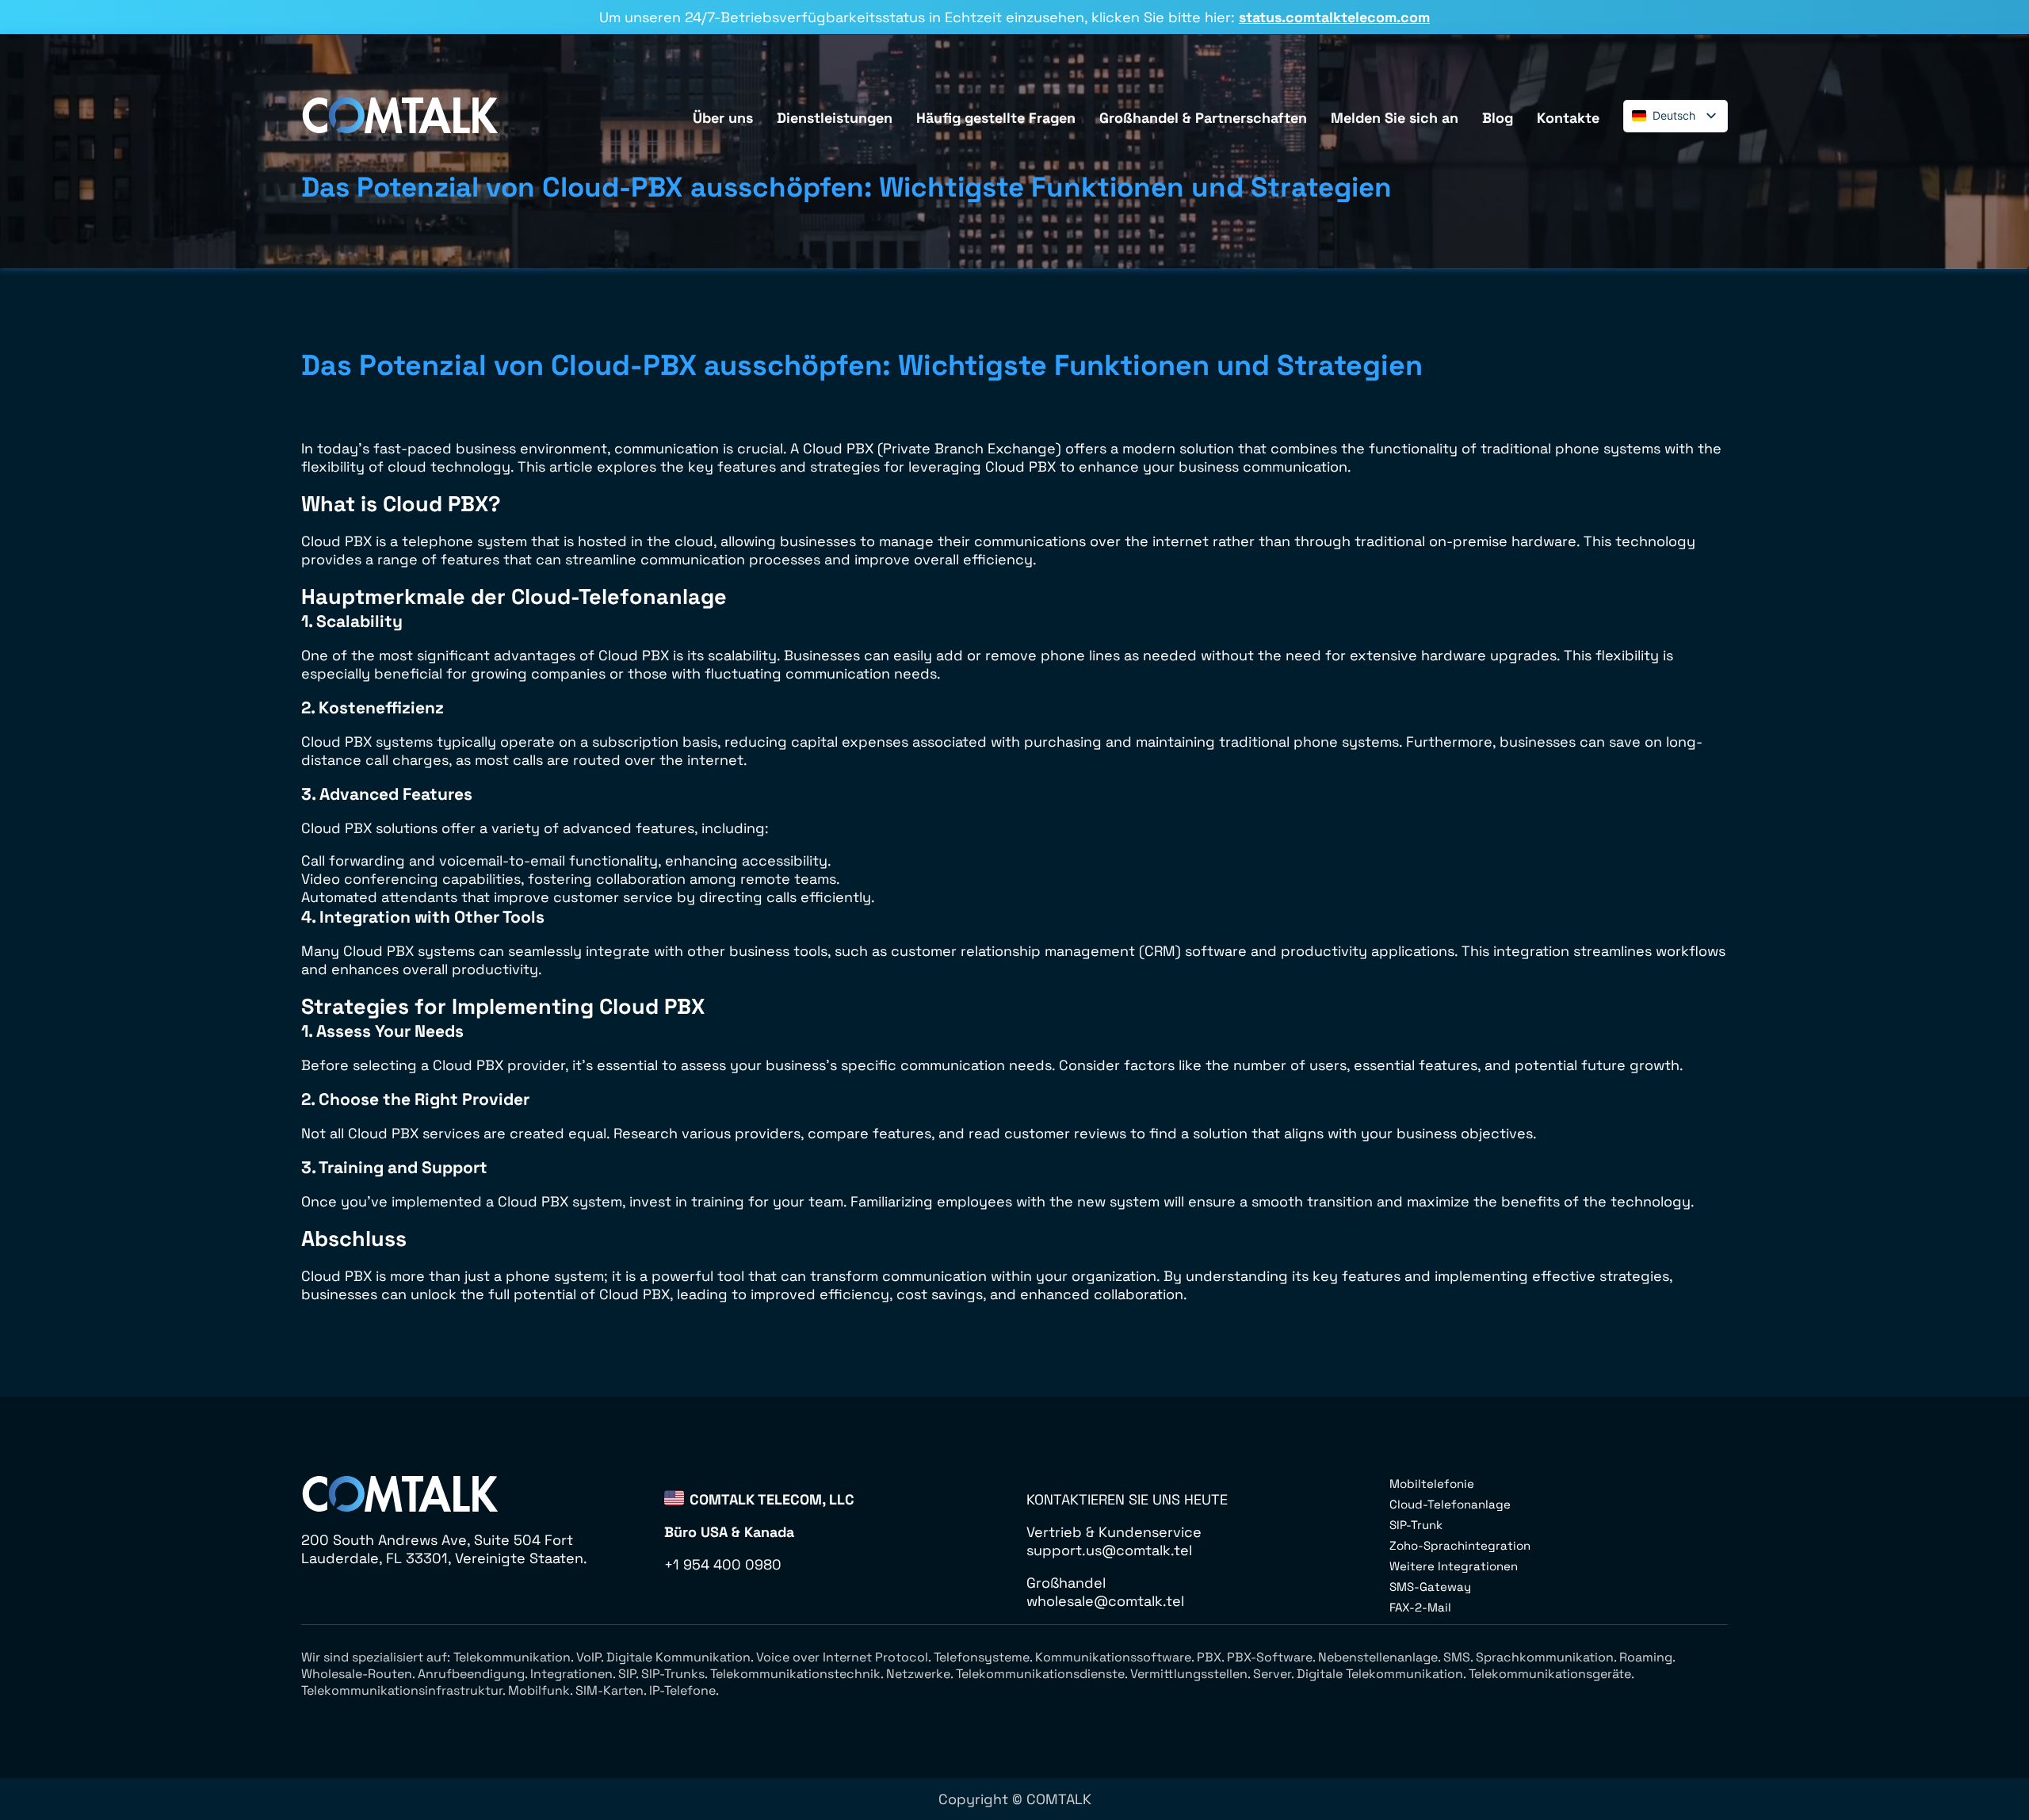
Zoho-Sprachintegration (1460, 1545)
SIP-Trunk (1416, 1525)
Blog (1498, 118)
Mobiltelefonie (1432, 1484)
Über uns (723, 118)
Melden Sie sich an (1395, 118)
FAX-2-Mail (1420, 1607)
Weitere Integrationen (1454, 1566)
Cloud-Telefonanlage (1450, 1504)
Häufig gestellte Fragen (996, 118)
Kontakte (1568, 118)
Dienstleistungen (835, 118)
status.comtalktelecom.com (1334, 17)
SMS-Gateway (1430, 1587)
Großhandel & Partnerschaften (1203, 118)
